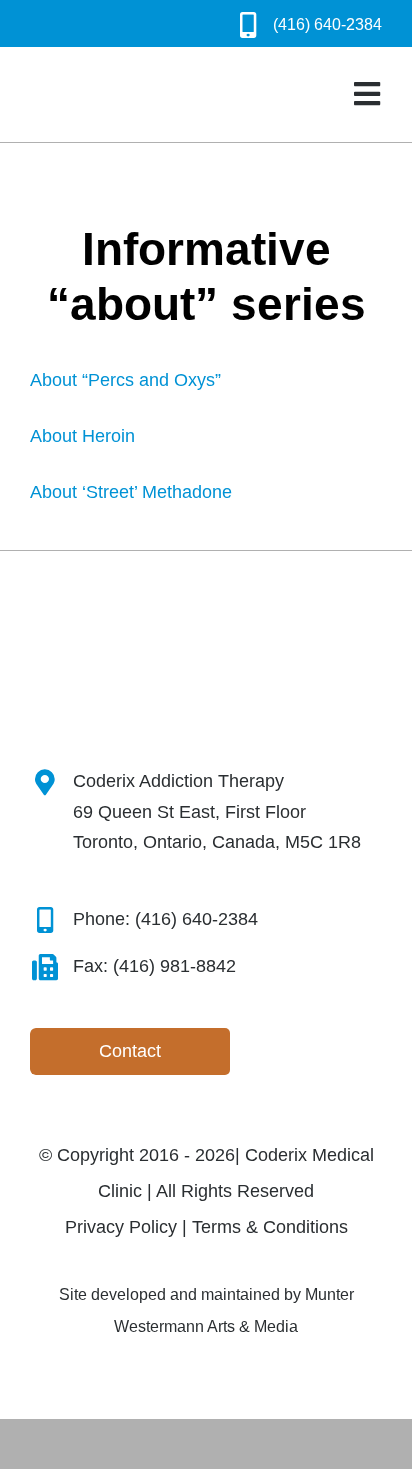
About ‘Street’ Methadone (131, 492)
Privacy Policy (121, 1227)
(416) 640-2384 (327, 24)
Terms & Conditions (270, 1227)
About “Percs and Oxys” (125, 380)
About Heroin (82, 436)
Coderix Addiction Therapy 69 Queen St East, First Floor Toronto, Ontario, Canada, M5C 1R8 (217, 811)
